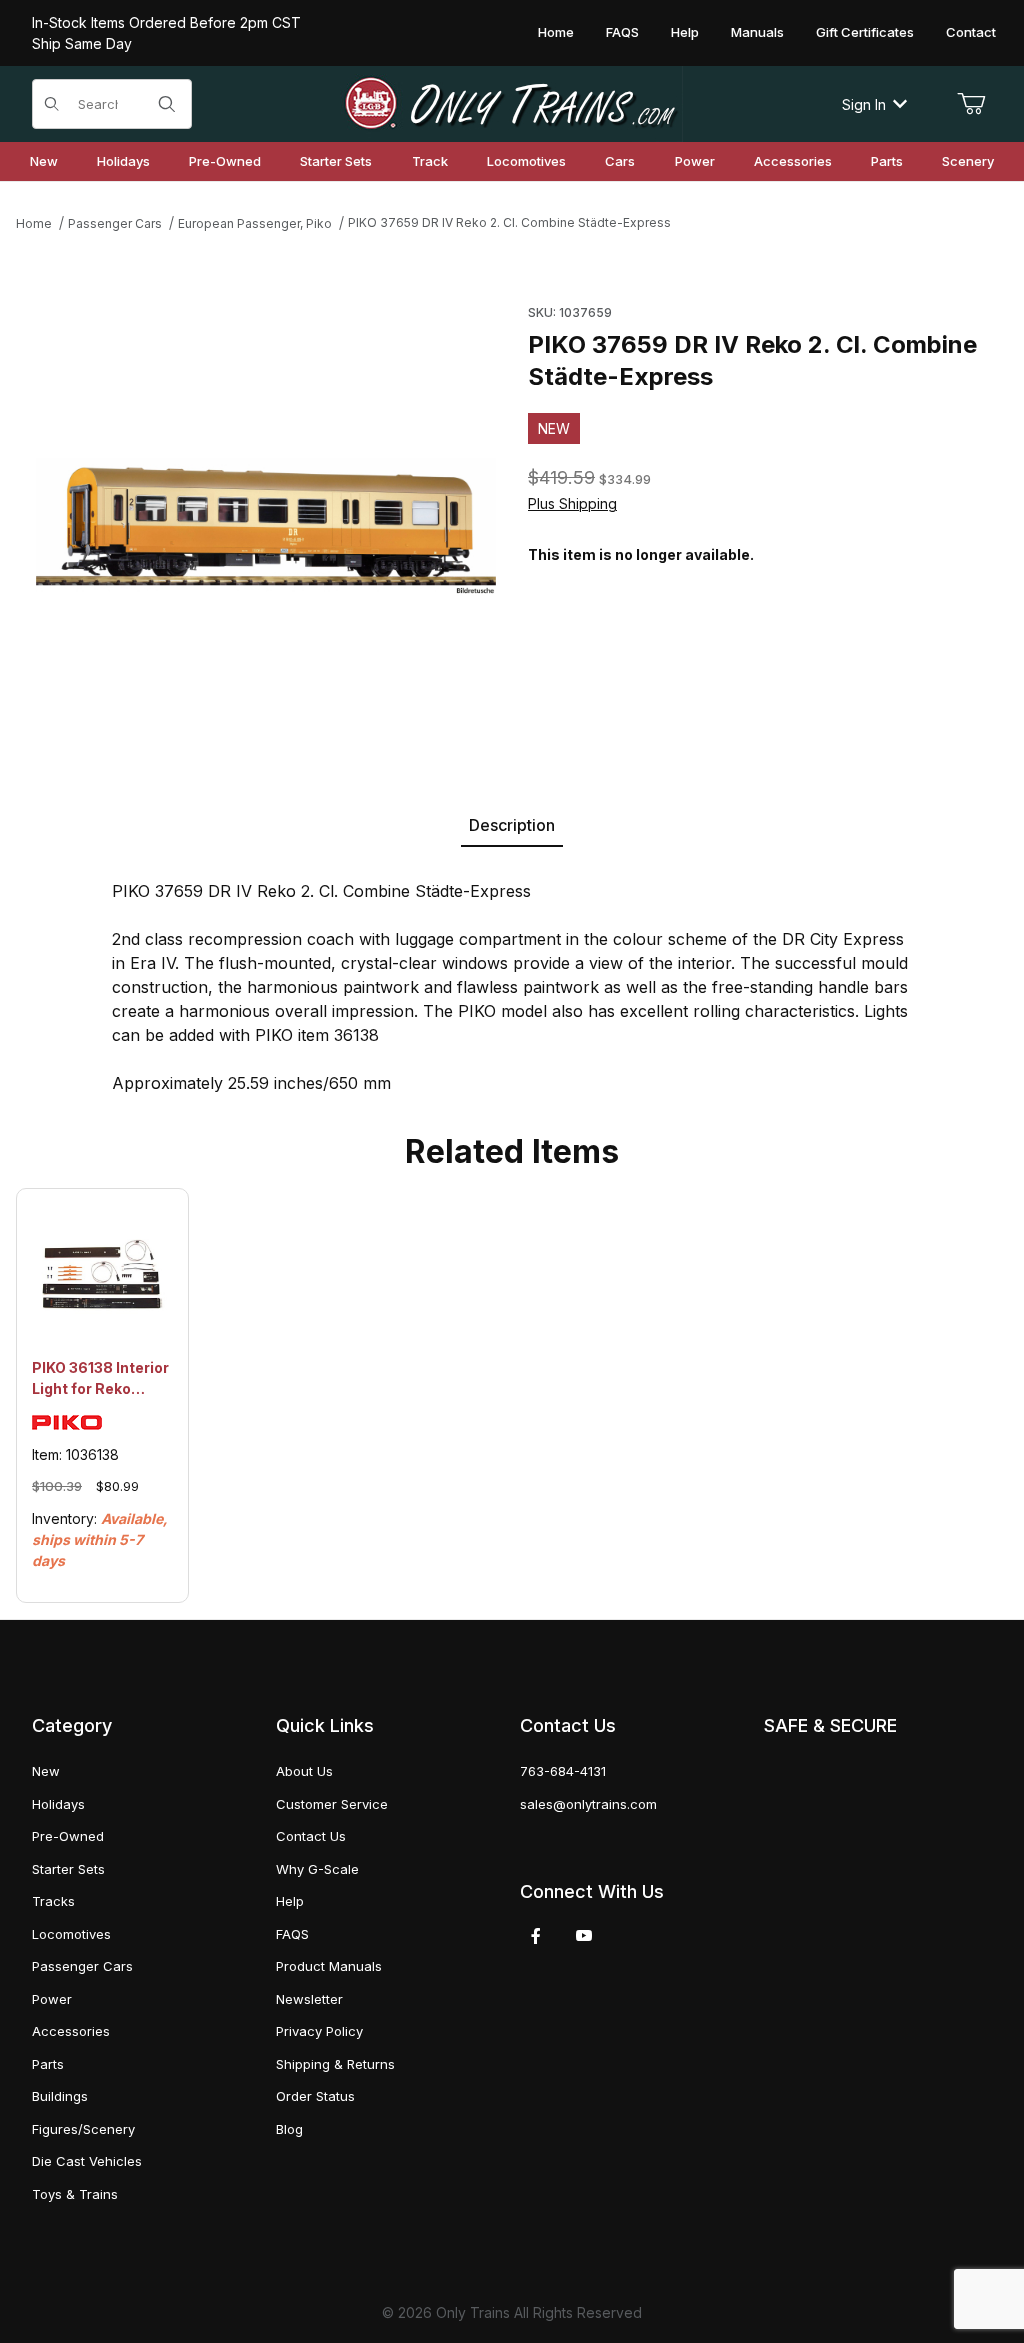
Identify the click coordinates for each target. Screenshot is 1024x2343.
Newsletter (309, 1999)
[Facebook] (536, 1936)
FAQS (622, 32)
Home (556, 32)
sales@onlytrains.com (588, 1804)
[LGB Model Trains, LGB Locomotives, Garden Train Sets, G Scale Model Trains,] (512, 104)
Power (52, 1999)
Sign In (864, 104)
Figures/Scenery (83, 2129)
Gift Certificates (865, 32)
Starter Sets (68, 1869)
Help (685, 32)
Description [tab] (512, 825)
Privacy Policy (319, 2031)
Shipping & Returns (335, 2064)
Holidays (58, 1804)
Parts (48, 2064)
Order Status (315, 2096)
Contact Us (311, 1836)
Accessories (71, 2031)
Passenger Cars (115, 223)
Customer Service (332, 1804)
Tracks (53, 1901)
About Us (304, 1771)
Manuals (757, 32)
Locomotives (71, 1934)
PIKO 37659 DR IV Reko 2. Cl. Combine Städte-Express (509, 222)
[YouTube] (584, 1936)
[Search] (167, 104)
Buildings (60, 2096)
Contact (971, 32)
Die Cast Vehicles (87, 2161)
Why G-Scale (317, 1869)
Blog (289, 2129)
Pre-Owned (68, 1836)
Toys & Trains (75, 2194)
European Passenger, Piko (255, 223)
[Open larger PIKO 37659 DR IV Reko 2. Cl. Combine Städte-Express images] (266, 527)
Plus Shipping (572, 503)
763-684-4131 (563, 1771)
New (46, 1771)
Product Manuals (329, 1966)
